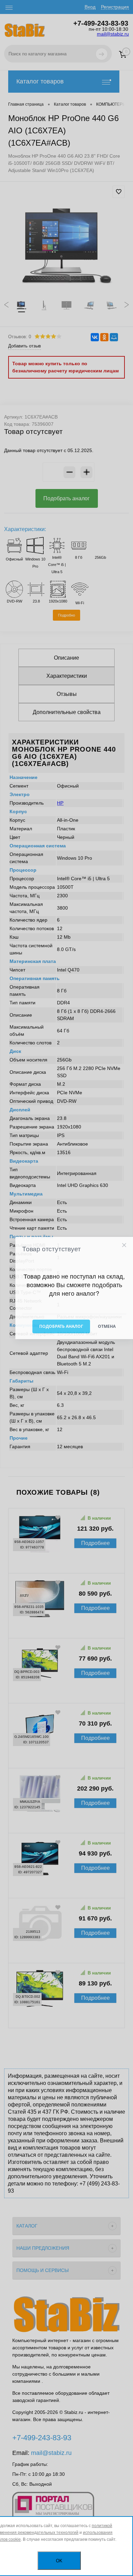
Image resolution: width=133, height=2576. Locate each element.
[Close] (124, 1245)
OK (59, 2561)
